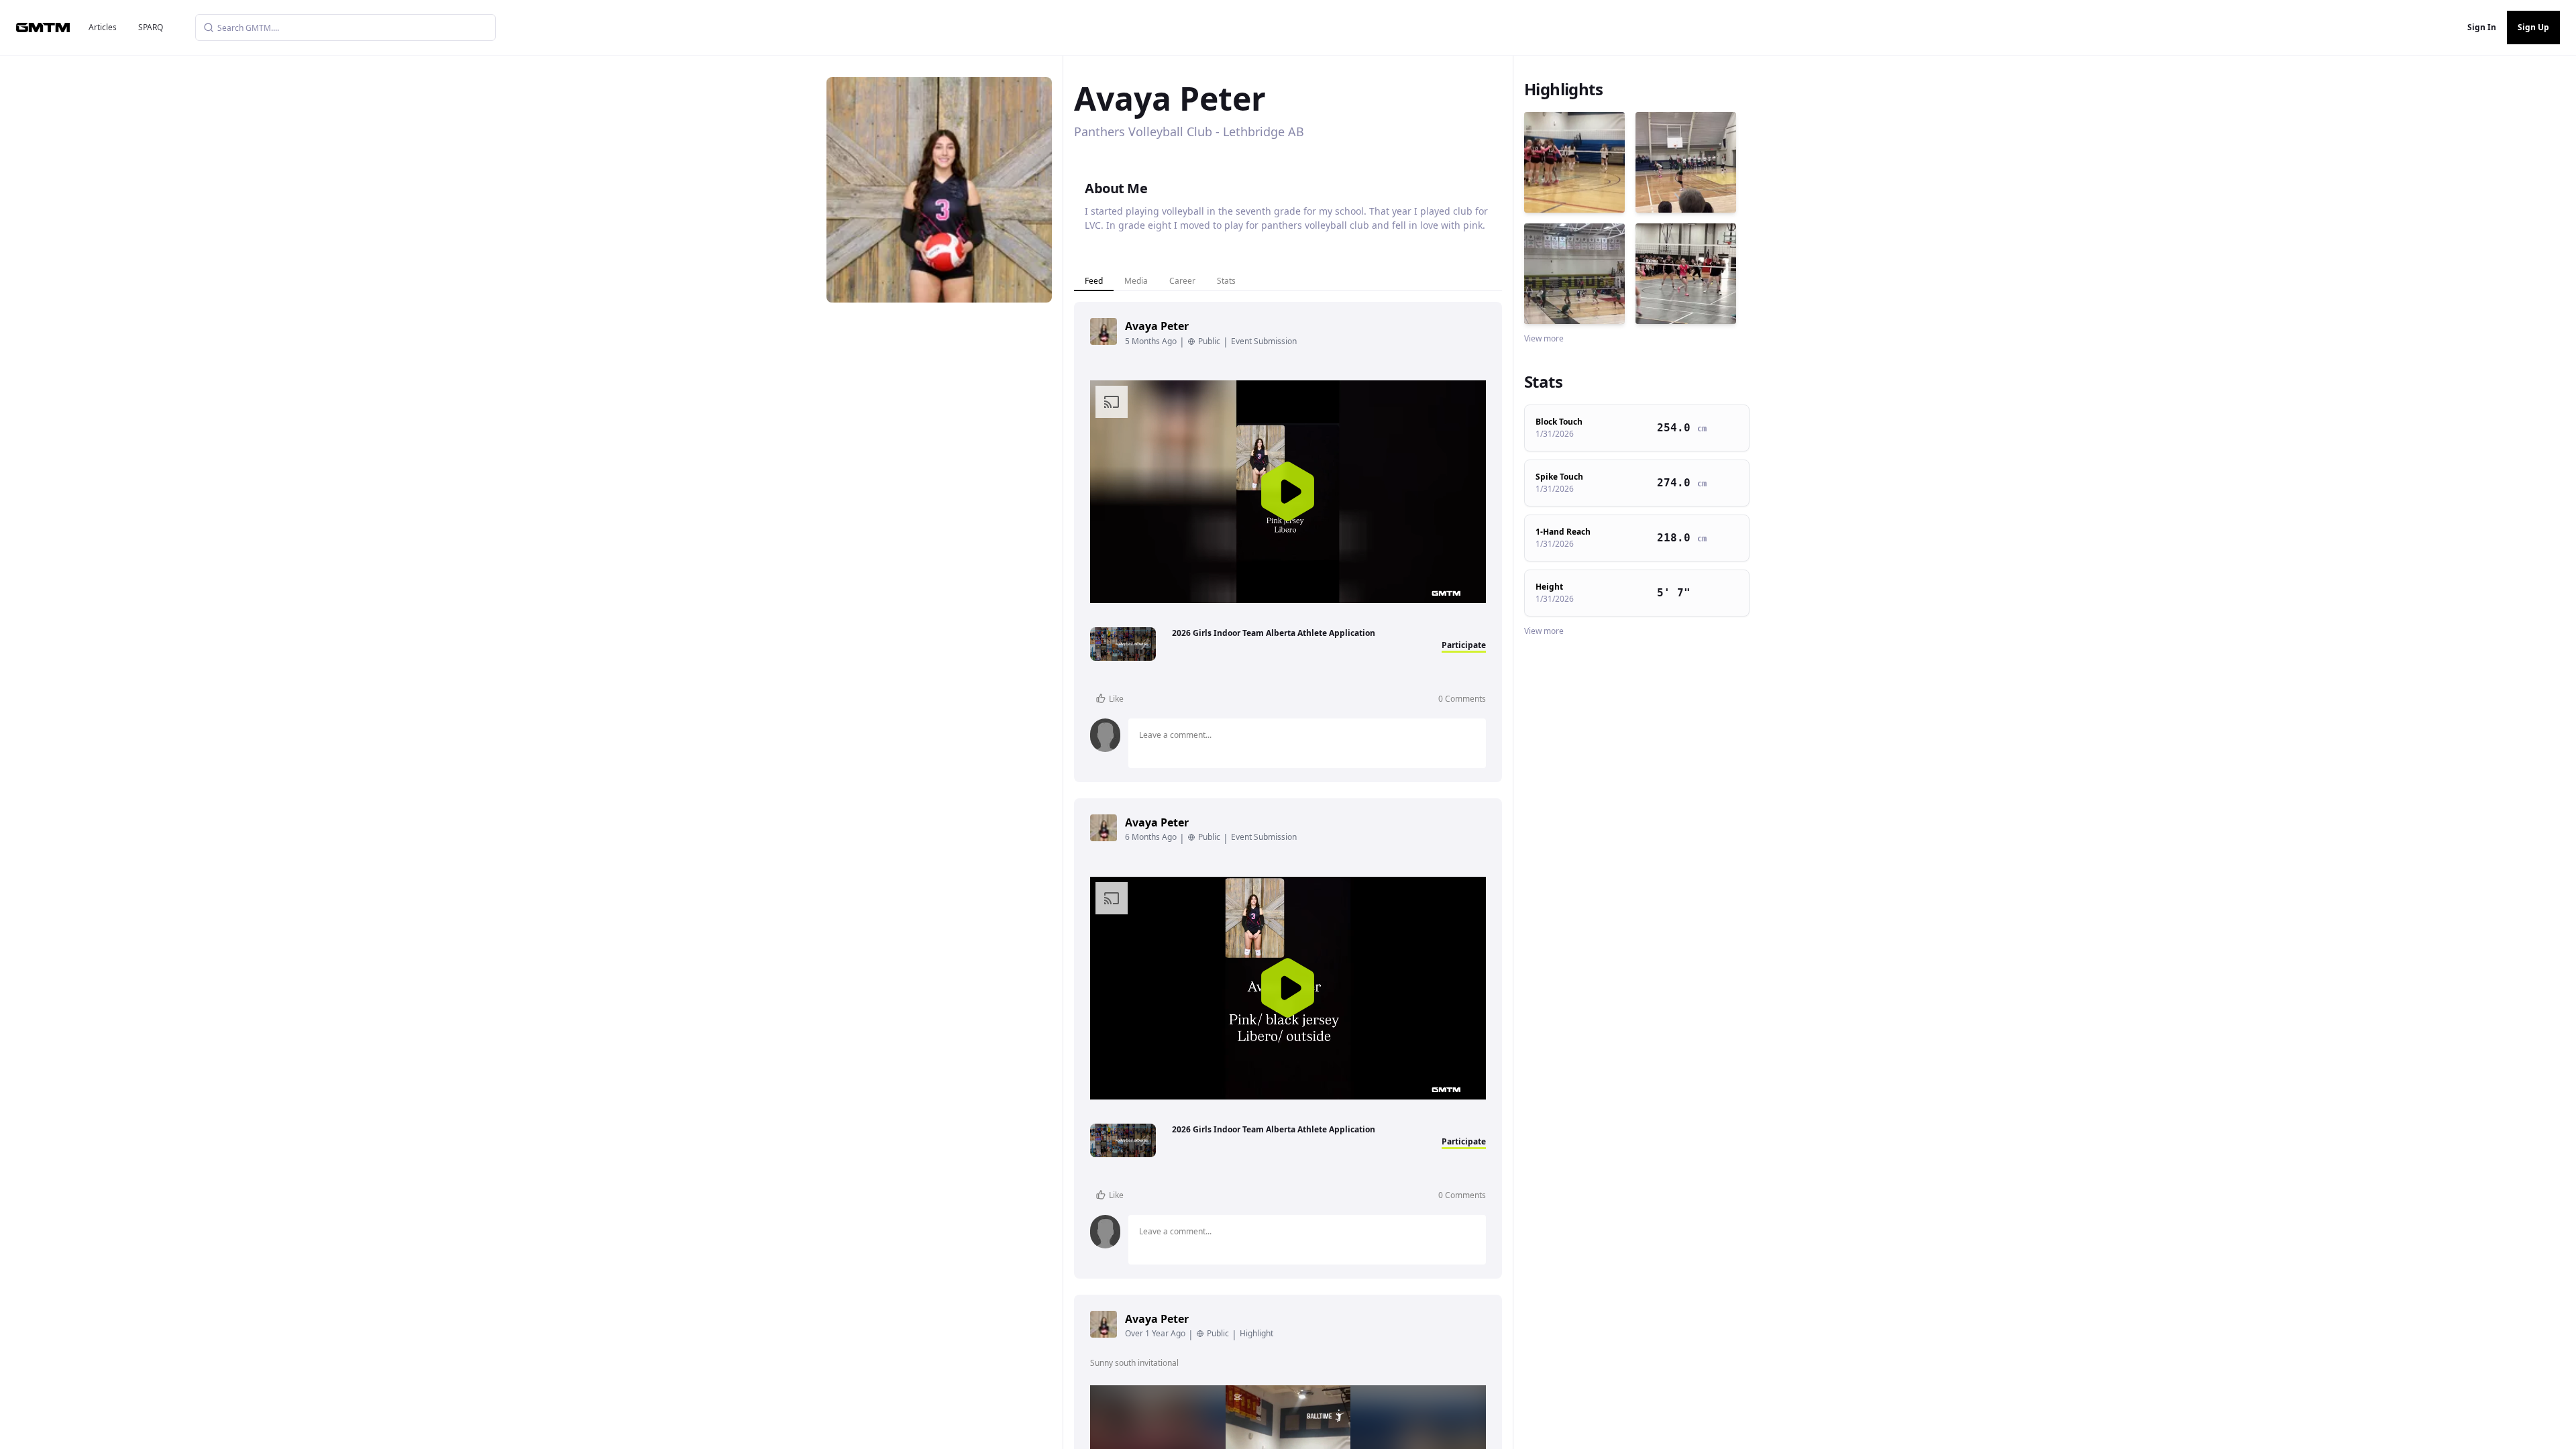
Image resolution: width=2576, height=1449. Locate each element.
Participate (1464, 645)
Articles (103, 27)
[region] (1288, 492)
